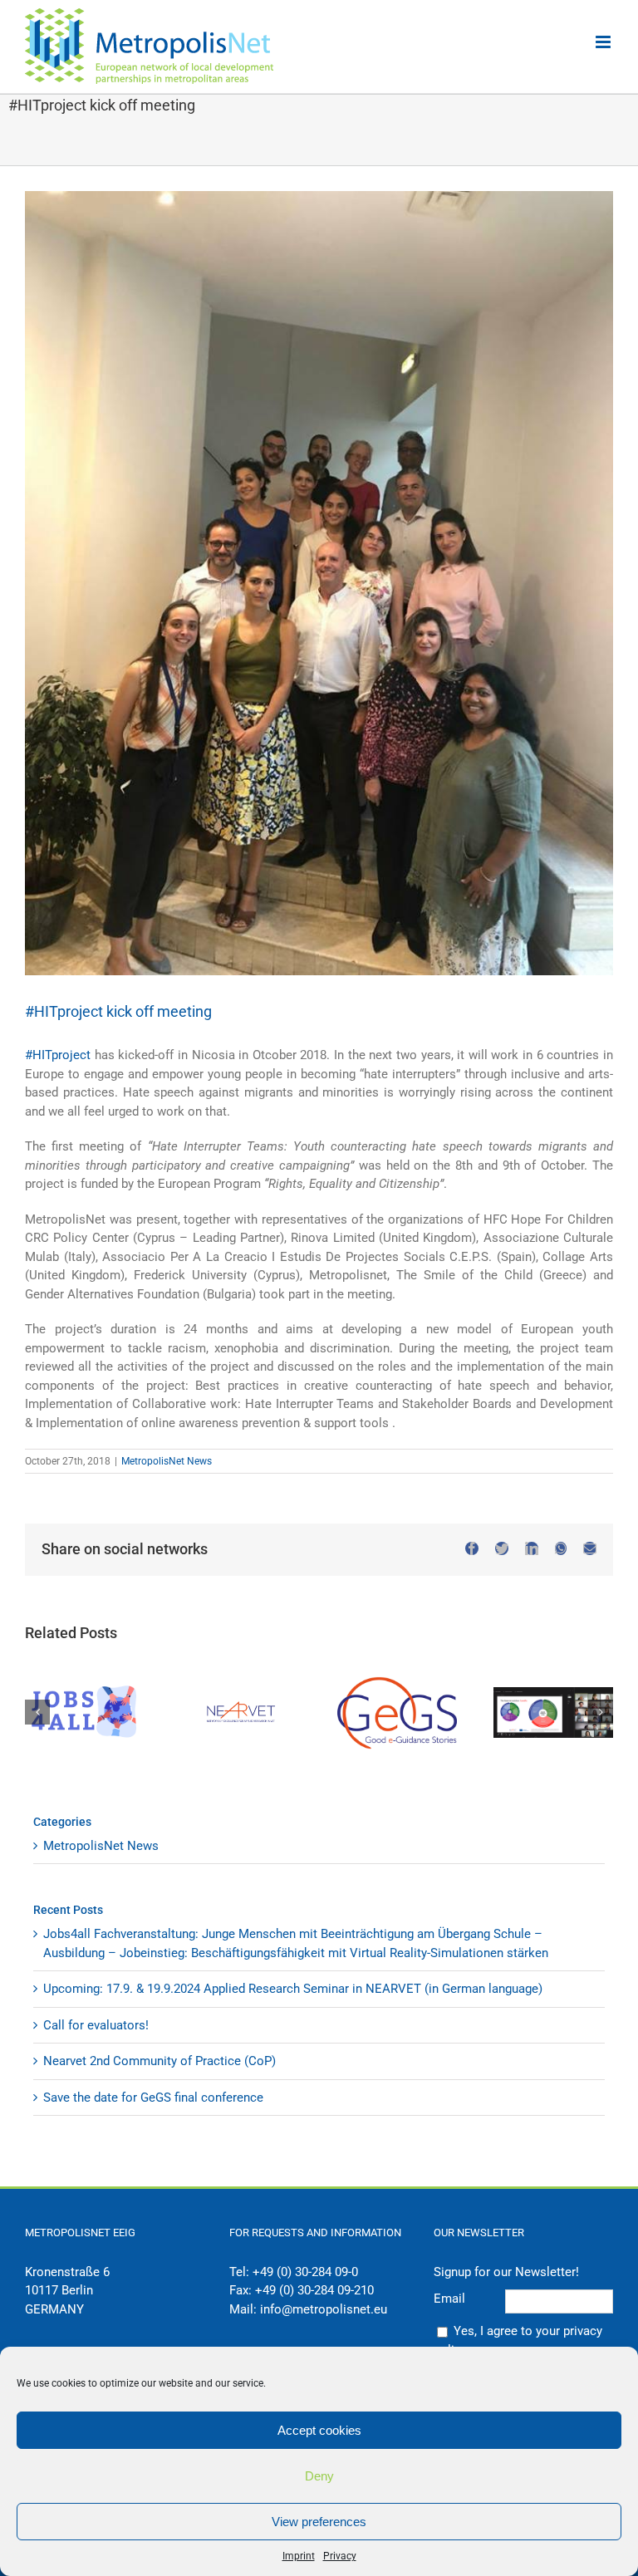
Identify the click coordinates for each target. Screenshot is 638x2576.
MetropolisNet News (167, 1461)
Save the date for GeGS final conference (153, 2098)
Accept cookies (319, 2430)
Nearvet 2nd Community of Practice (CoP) (159, 2061)
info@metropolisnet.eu (324, 2309)
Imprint (299, 2556)
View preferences (319, 2522)
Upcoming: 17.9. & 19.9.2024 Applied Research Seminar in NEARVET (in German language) (293, 1989)
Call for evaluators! (96, 2025)
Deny (319, 2476)
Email (449, 2299)
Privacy (340, 2556)
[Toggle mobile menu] (604, 42)
